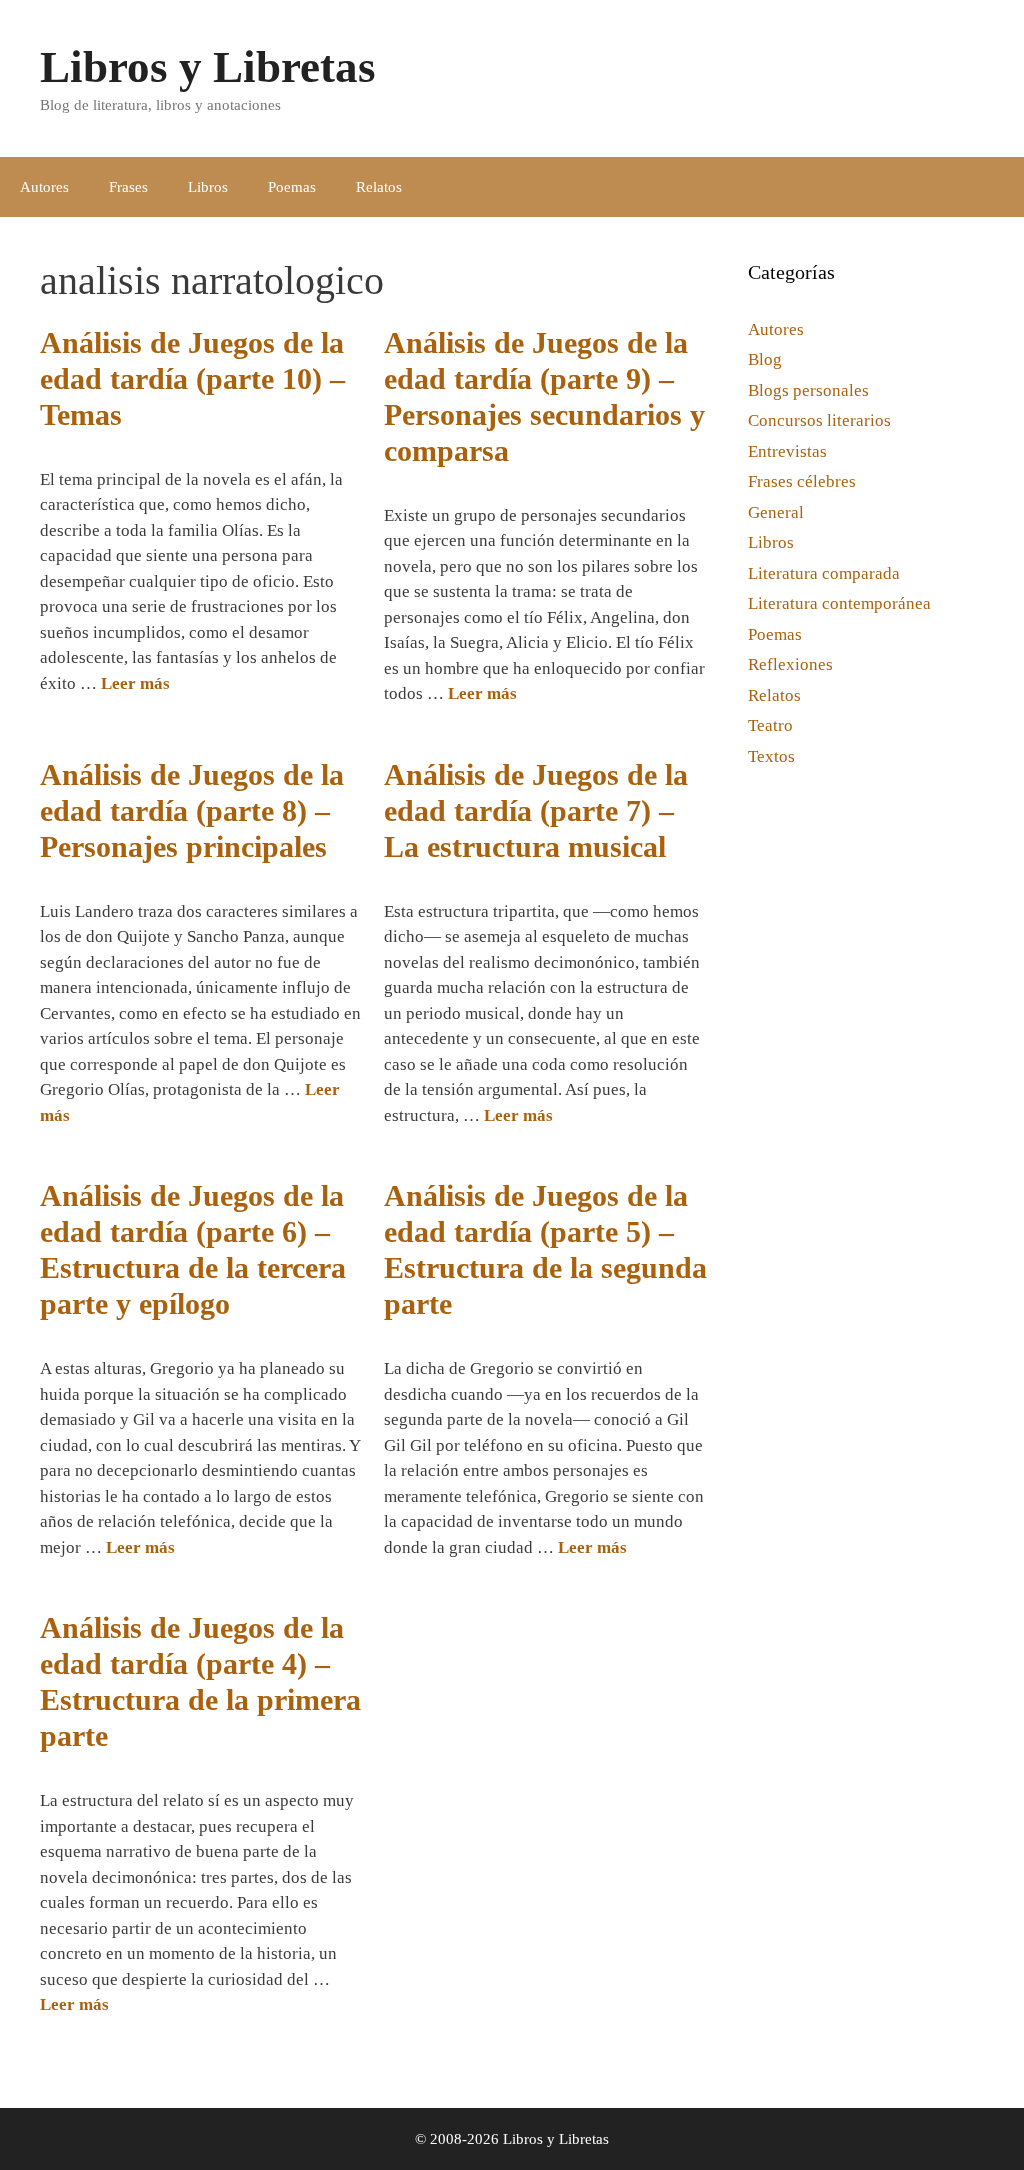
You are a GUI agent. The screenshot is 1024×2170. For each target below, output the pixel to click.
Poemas (292, 187)
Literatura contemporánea (839, 603)
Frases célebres (802, 481)
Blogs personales (808, 390)
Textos (771, 756)
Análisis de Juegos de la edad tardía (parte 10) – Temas (192, 378)
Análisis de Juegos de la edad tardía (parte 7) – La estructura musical (536, 810)
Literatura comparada (824, 573)
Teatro (770, 725)
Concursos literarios (819, 420)
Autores (44, 187)
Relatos (379, 187)
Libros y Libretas (208, 67)
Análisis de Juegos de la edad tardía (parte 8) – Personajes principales (192, 810)
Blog (765, 359)
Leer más (135, 683)
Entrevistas (787, 451)
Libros (208, 187)
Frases (128, 187)
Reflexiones (790, 664)
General (776, 512)
